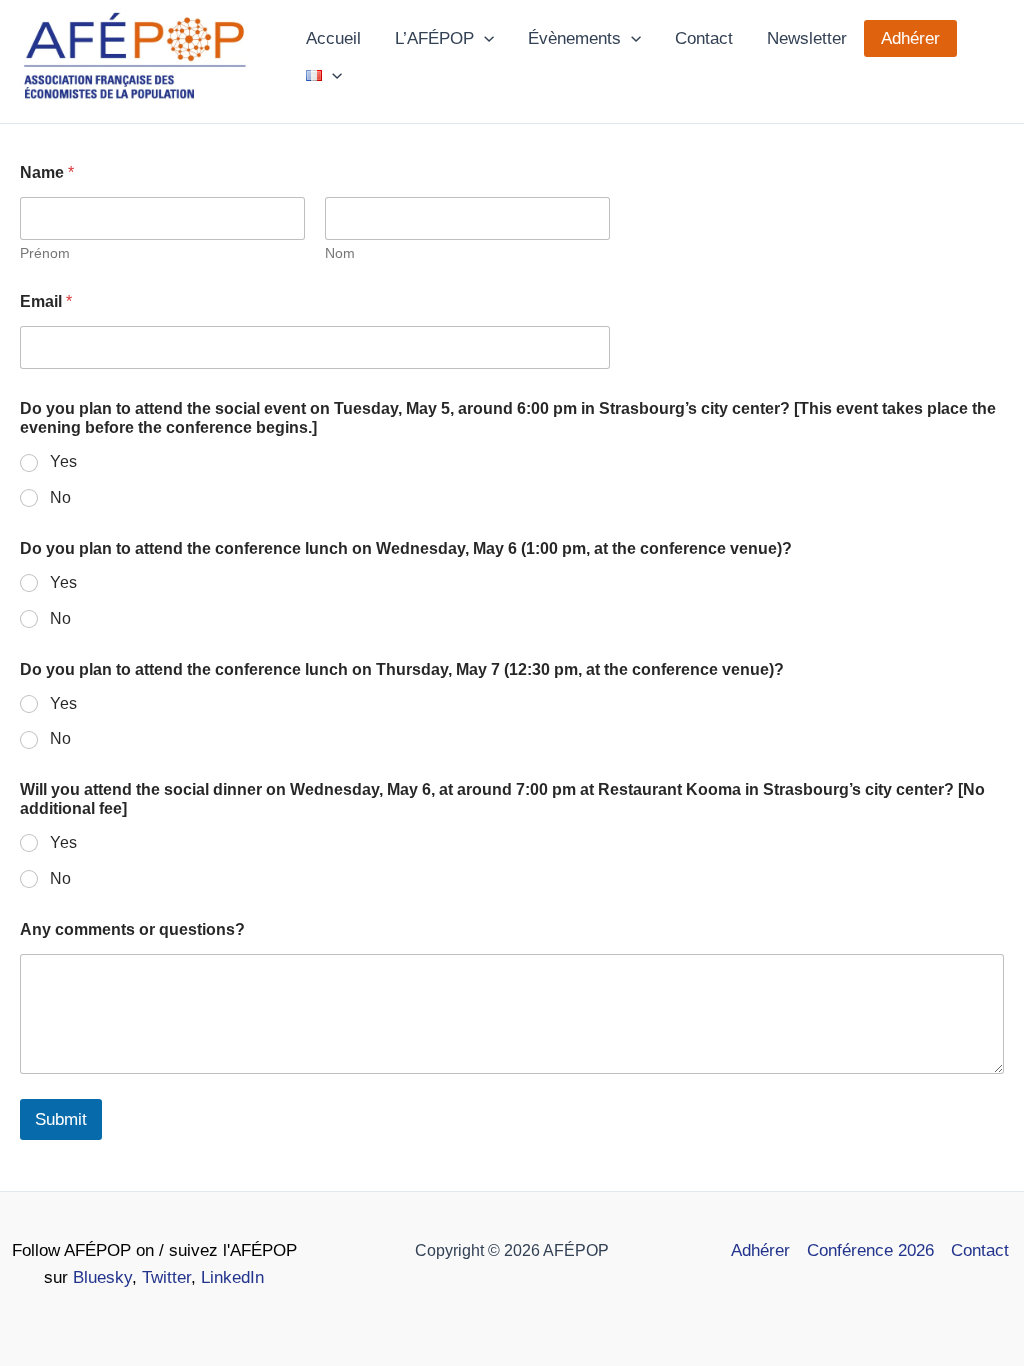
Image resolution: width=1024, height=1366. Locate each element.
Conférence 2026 (870, 1250)
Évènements (574, 38)
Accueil (333, 38)
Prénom (45, 253)
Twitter (166, 1277)
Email (46, 301)
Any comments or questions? (132, 929)
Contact (704, 38)
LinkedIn (232, 1277)
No (60, 497)
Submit (61, 1119)
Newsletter (807, 38)
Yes (63, 461)
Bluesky (102, 1277)
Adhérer (910, 38)
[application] (484, 38)
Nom (340, 253)
